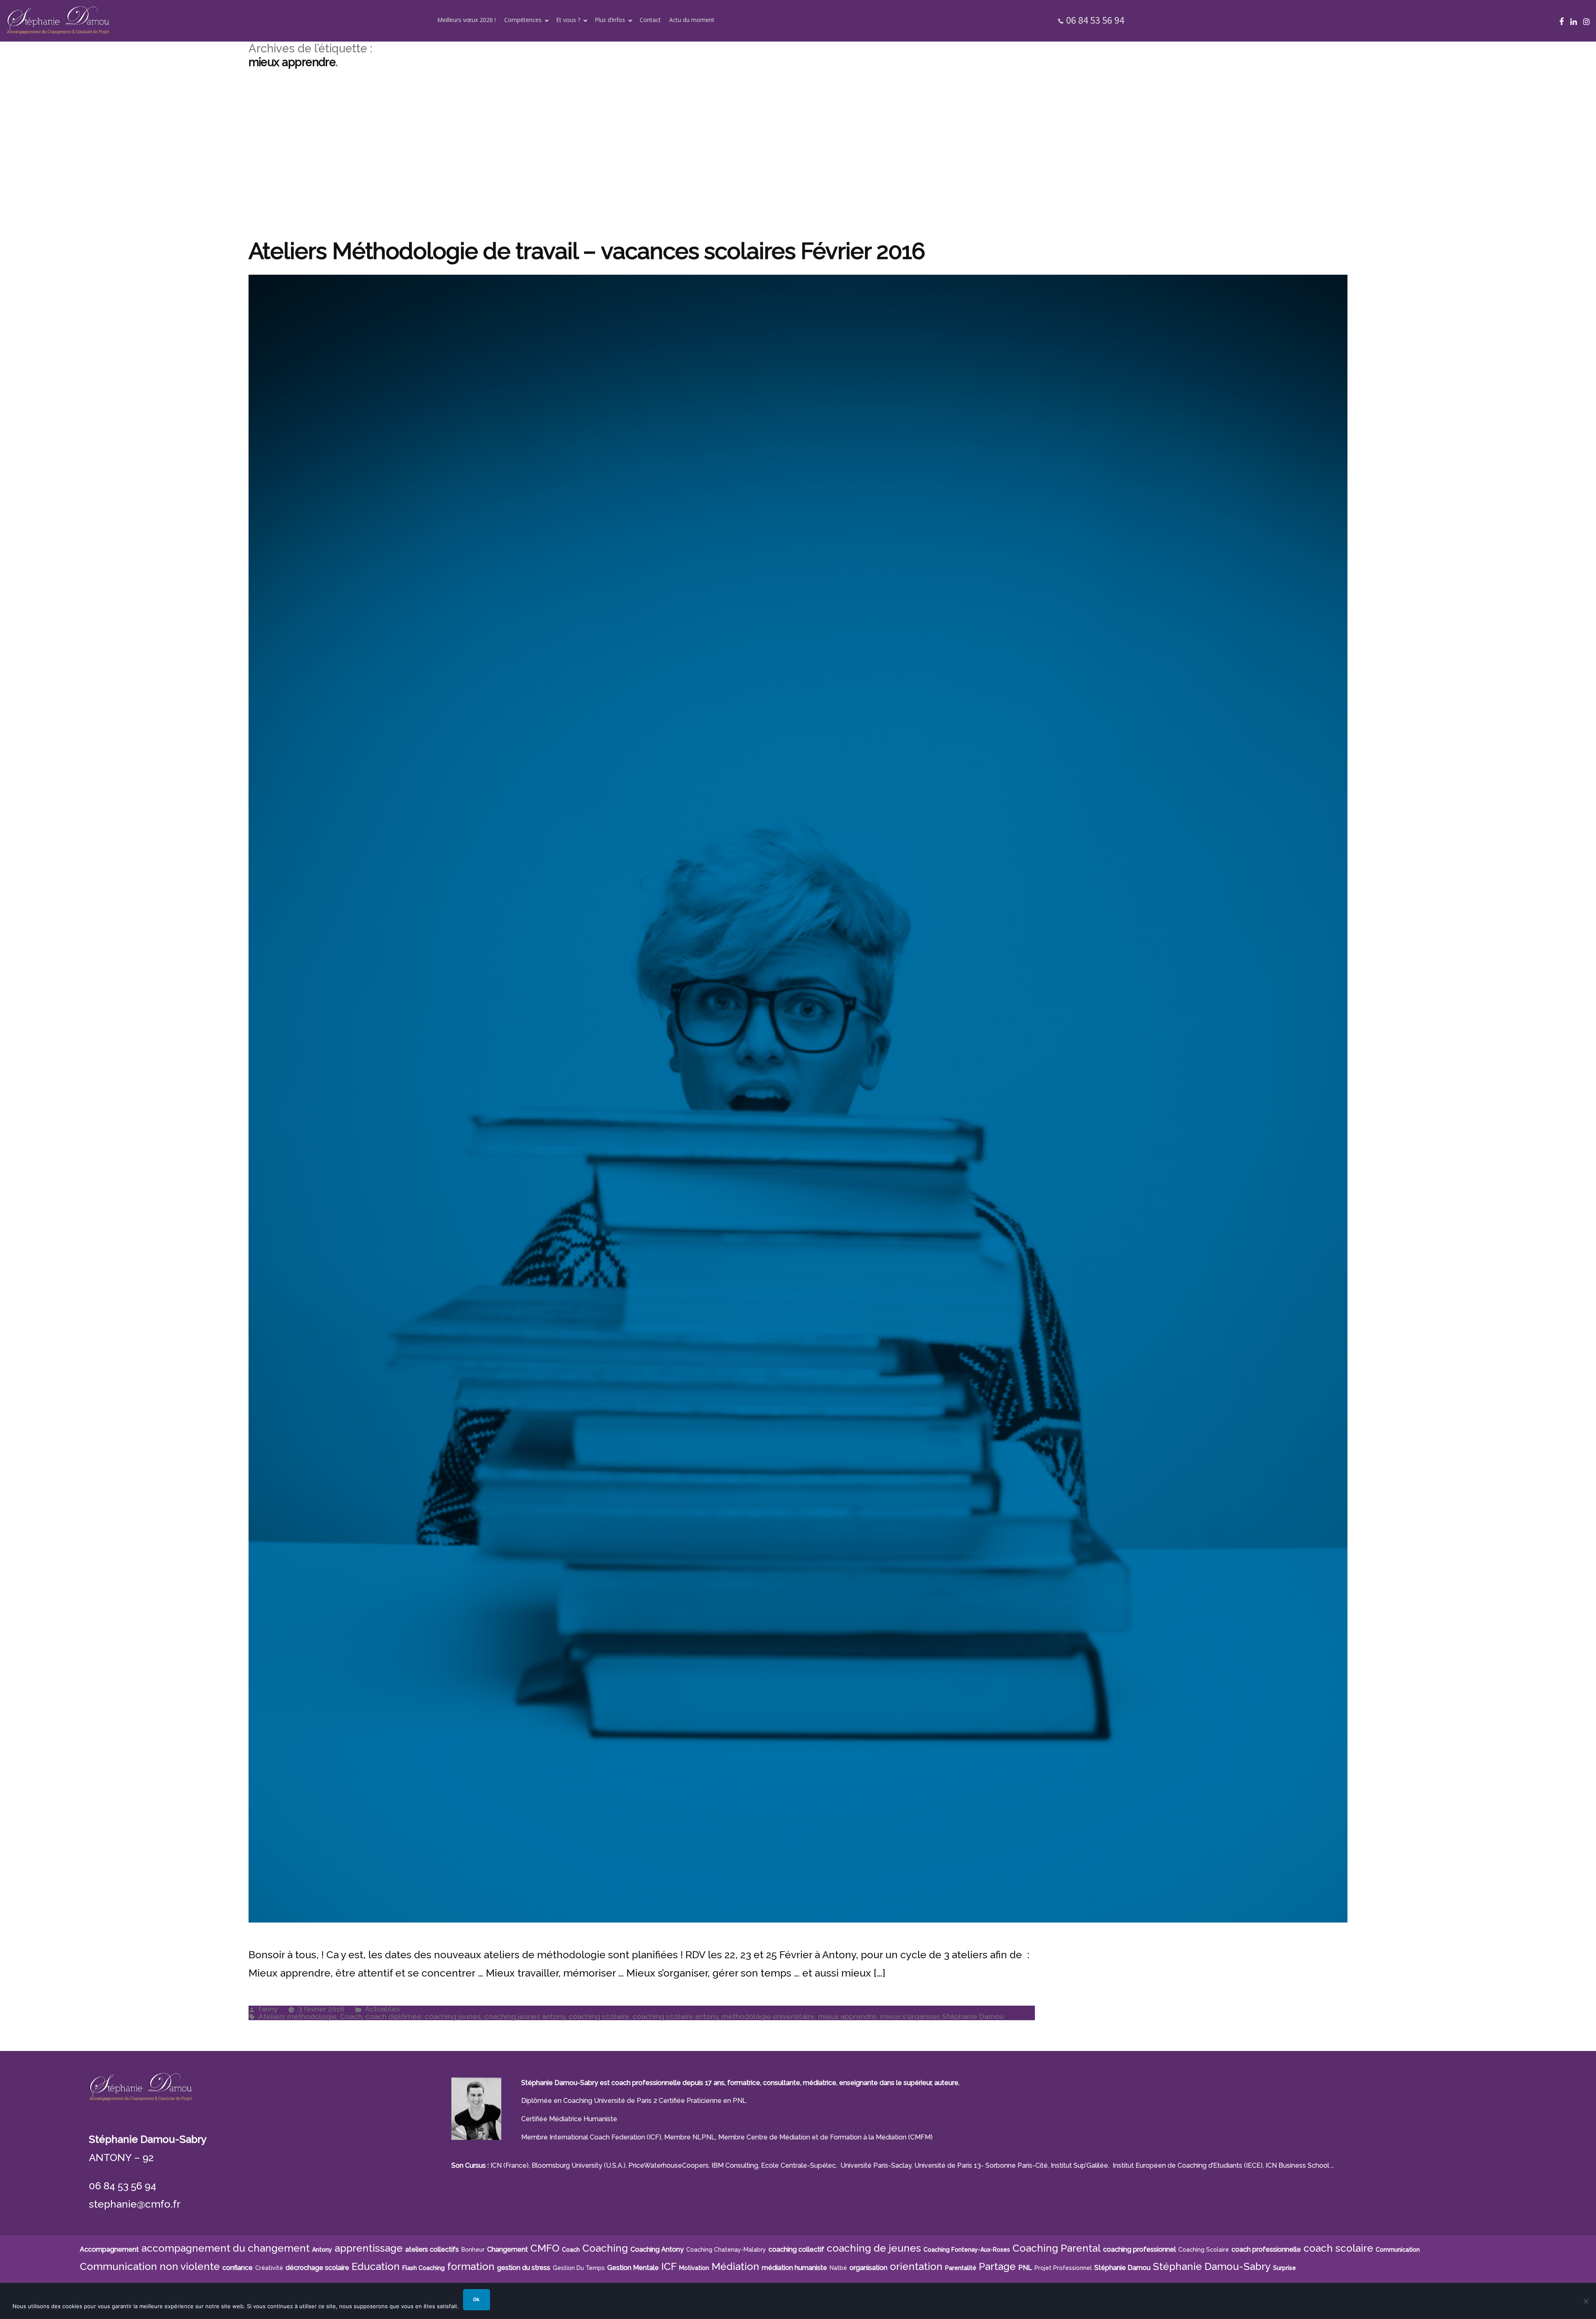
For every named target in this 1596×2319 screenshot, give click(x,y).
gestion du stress (524, 2268)
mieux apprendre (847, 2016)
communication (1398, 2250)
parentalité (961, 2268)
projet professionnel (1063, 2268)
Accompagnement (109, 2249)
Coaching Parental (1057, 2248)
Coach (351, 2016)
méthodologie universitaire (768, 2016)
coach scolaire (1338, 2248)
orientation (916, 2266)
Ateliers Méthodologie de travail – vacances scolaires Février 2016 (587, 251)
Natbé (838, 2268)
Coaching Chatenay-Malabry (726, 2250)
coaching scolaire (599, 2016)
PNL (1025, 2268)
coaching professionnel (1139, 2249)
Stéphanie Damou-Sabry (1212, 2266)
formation (471, 2266)
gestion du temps (579, 2268)
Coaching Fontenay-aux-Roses (967, 2250)
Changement (507, 2249)
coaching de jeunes (874, 2248)
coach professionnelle (1266, 2249)
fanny (268, 2009)
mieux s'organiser (909, 2016)
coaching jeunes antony (525, 2016)
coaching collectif (796, 2249)
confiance (238, 2268)
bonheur (473, 2250)
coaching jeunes (453, 2016)
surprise (1284, 2268)
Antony (322, 2250)
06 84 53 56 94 (1095, 20)
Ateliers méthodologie (298, 2016)
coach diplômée (393, 2016)
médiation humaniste (794, 2268)
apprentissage (369, 2248)
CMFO (545, 2248)
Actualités (383, 2009)
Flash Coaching (424, 2268)
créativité (269, 2268)
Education (376, 2266)
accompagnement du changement (225, 2248)
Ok (476, 2299)
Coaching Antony (657, 2249)
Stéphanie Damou (973, 2016)
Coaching (605, 2248)
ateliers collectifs (432, 2249)
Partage (997, 2266)
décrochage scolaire (317, 2268)
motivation (694, 2268)
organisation (868, 2268)
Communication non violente (150, 2266)
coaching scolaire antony (675, 2016)
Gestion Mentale (633, 2268)
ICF (669, 2266)
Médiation (735, 2266)
